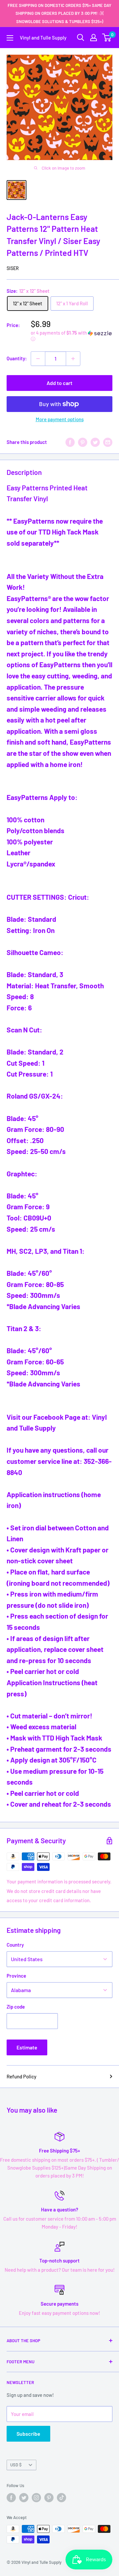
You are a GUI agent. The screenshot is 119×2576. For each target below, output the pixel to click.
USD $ (16, 2465)
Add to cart (59, 383)
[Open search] (81, 38)
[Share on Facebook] (70, 442)
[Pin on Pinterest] (83, 442)
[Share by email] (108, 442)
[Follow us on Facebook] (11, 2498)
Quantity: (17, 358)
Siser (13, 268)
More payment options (60, 419)
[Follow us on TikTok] (61, 2498)
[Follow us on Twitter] (24, 2498)
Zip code (16, 2007)
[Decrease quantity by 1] (38, 359)
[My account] (94, 38)
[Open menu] (10, 38)
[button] (72, 336)
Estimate (27, 2047)
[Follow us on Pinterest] (49, 2498)
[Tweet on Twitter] (95, 442)
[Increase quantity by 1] (73, 359)
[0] (107, 38)
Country (15, 1945)
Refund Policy (21, 2076)
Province (16, 1976)
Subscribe (28, 2434)
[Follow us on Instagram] (36, 2498)
